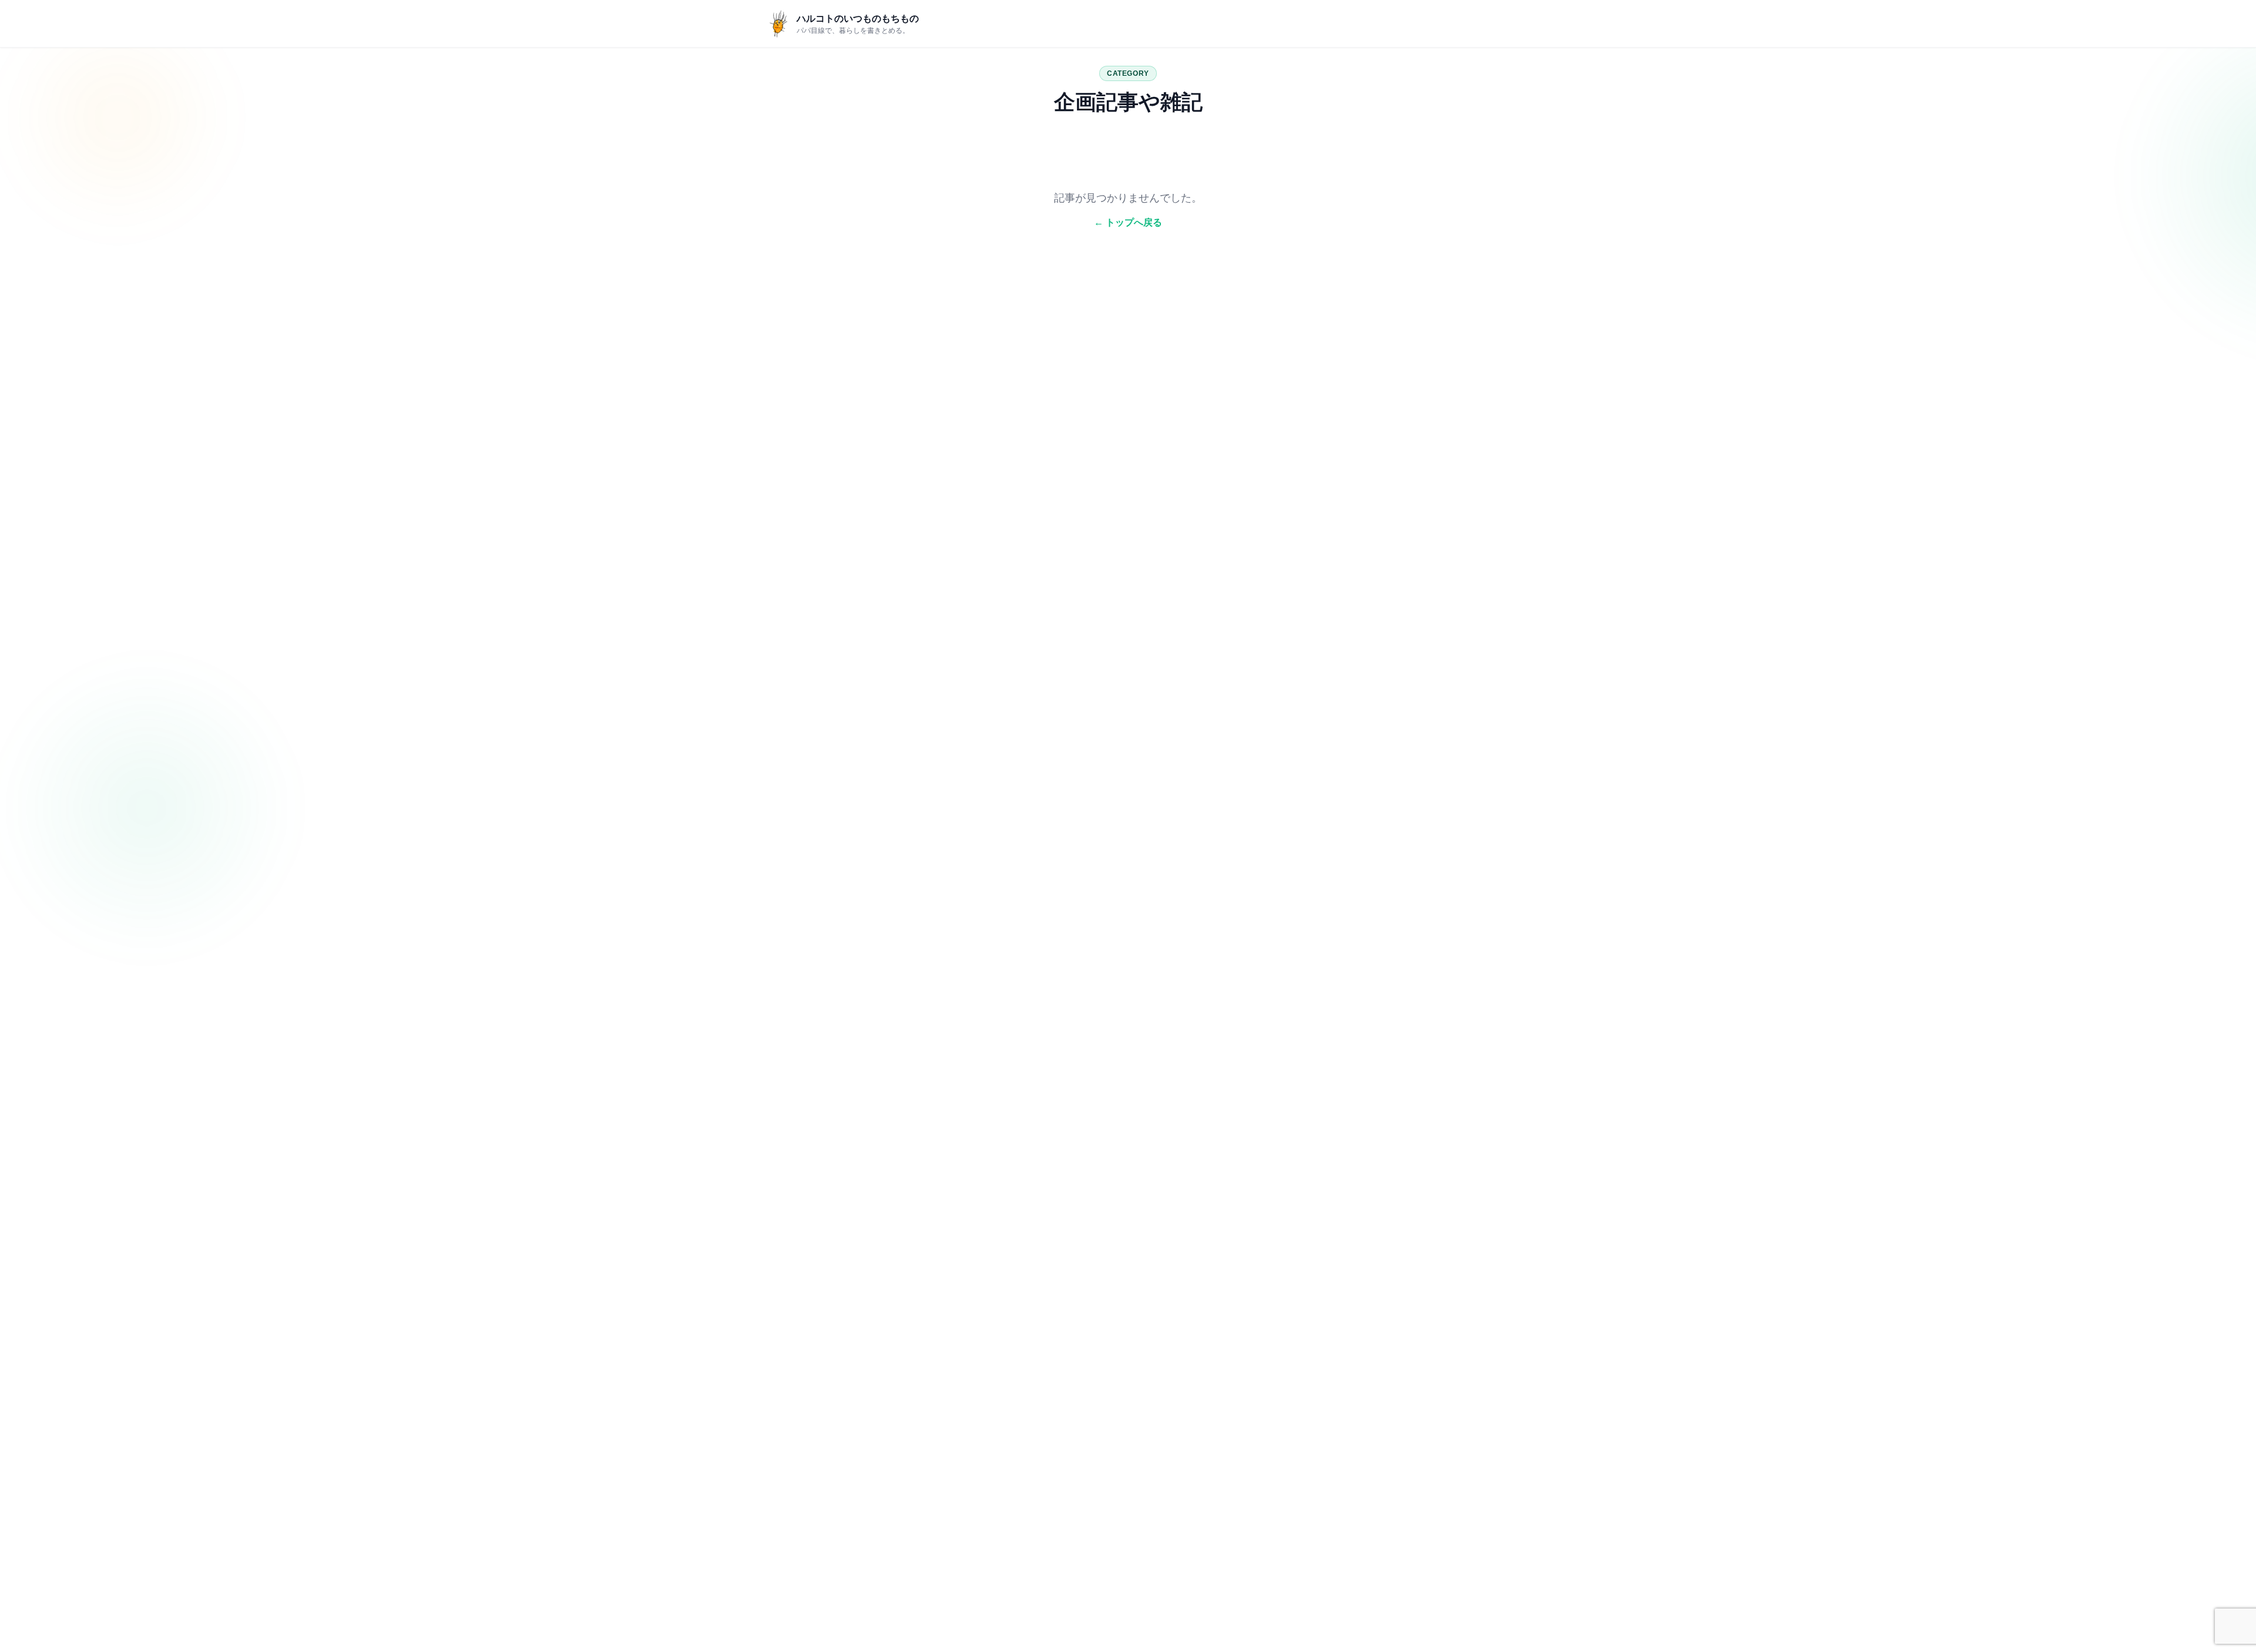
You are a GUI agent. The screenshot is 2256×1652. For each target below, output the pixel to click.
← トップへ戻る (1128, 222)
